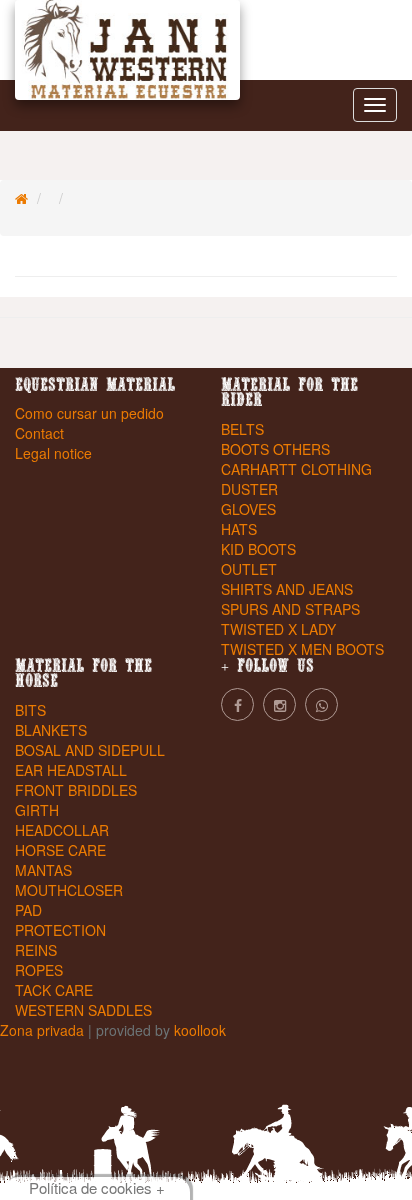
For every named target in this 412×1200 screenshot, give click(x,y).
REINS (36, 950)
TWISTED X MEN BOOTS (302, 649)
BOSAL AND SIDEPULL (90, 750)
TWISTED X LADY (278, 629)
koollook (200, 1030)
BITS (30, 710)
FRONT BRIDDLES (76, 790)
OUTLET (249, 569)
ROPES (39, 970)
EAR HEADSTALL (71, 770)
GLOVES (248, 509)
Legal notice (53, 453)
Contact (39, 433)
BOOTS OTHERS (275, 449)
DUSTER (249, 489)
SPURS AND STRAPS (290, 609)
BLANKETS (51, 730)
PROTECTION (60, 930)
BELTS (242, 429)
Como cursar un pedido (89, 413)
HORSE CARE (60, 850)
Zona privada (44, 1030)
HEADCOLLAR (62, 830)
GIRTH (37, 810)
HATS (239, 529)
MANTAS (43, 870)
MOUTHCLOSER (69, 890)
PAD (28, 910)
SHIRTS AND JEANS (287, 589)
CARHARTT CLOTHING (296, 469)
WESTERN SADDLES (83, 1010)
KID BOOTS (258, 549)
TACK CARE (54, 990)
